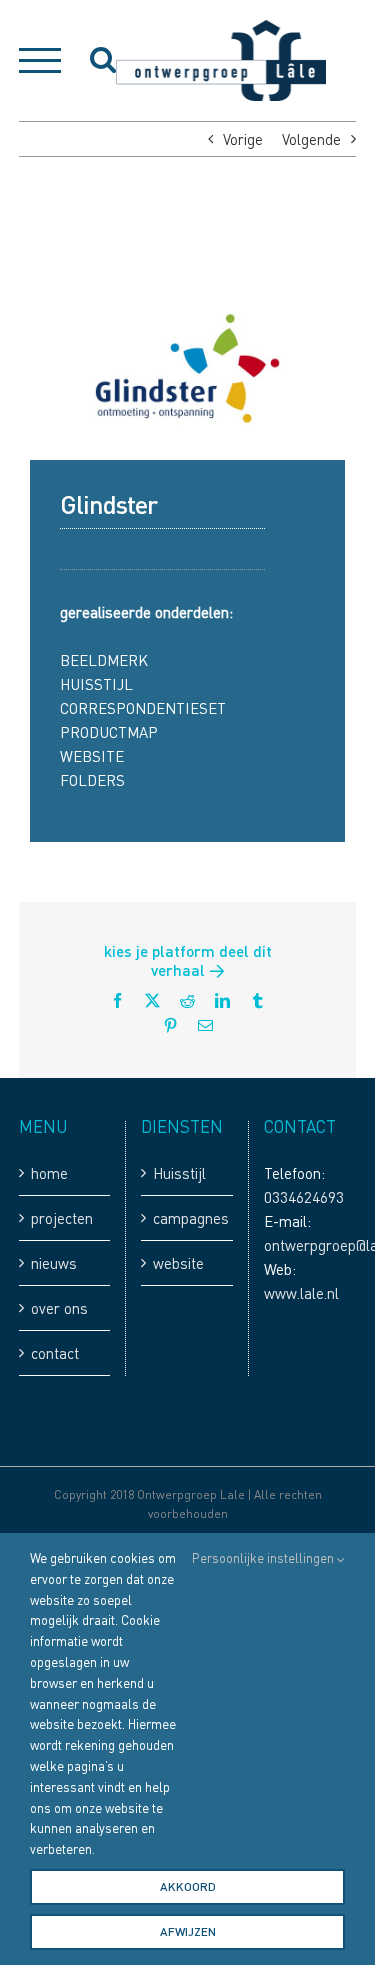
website (178, 1263)
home (49, 1173)
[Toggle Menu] (40, 60)
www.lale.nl (301, 1293)
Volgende (311, 139)
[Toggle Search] (103, 59)
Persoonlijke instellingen (264, 1558)
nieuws (54, 1263)
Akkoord (188, 1886)
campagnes (187, 1218)
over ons (59, 1308)
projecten (62, 1218)
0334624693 (304, 1197)
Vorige (243, 139)
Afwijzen (188, 1931)
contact (55, 1353)
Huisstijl (179, 1173)
